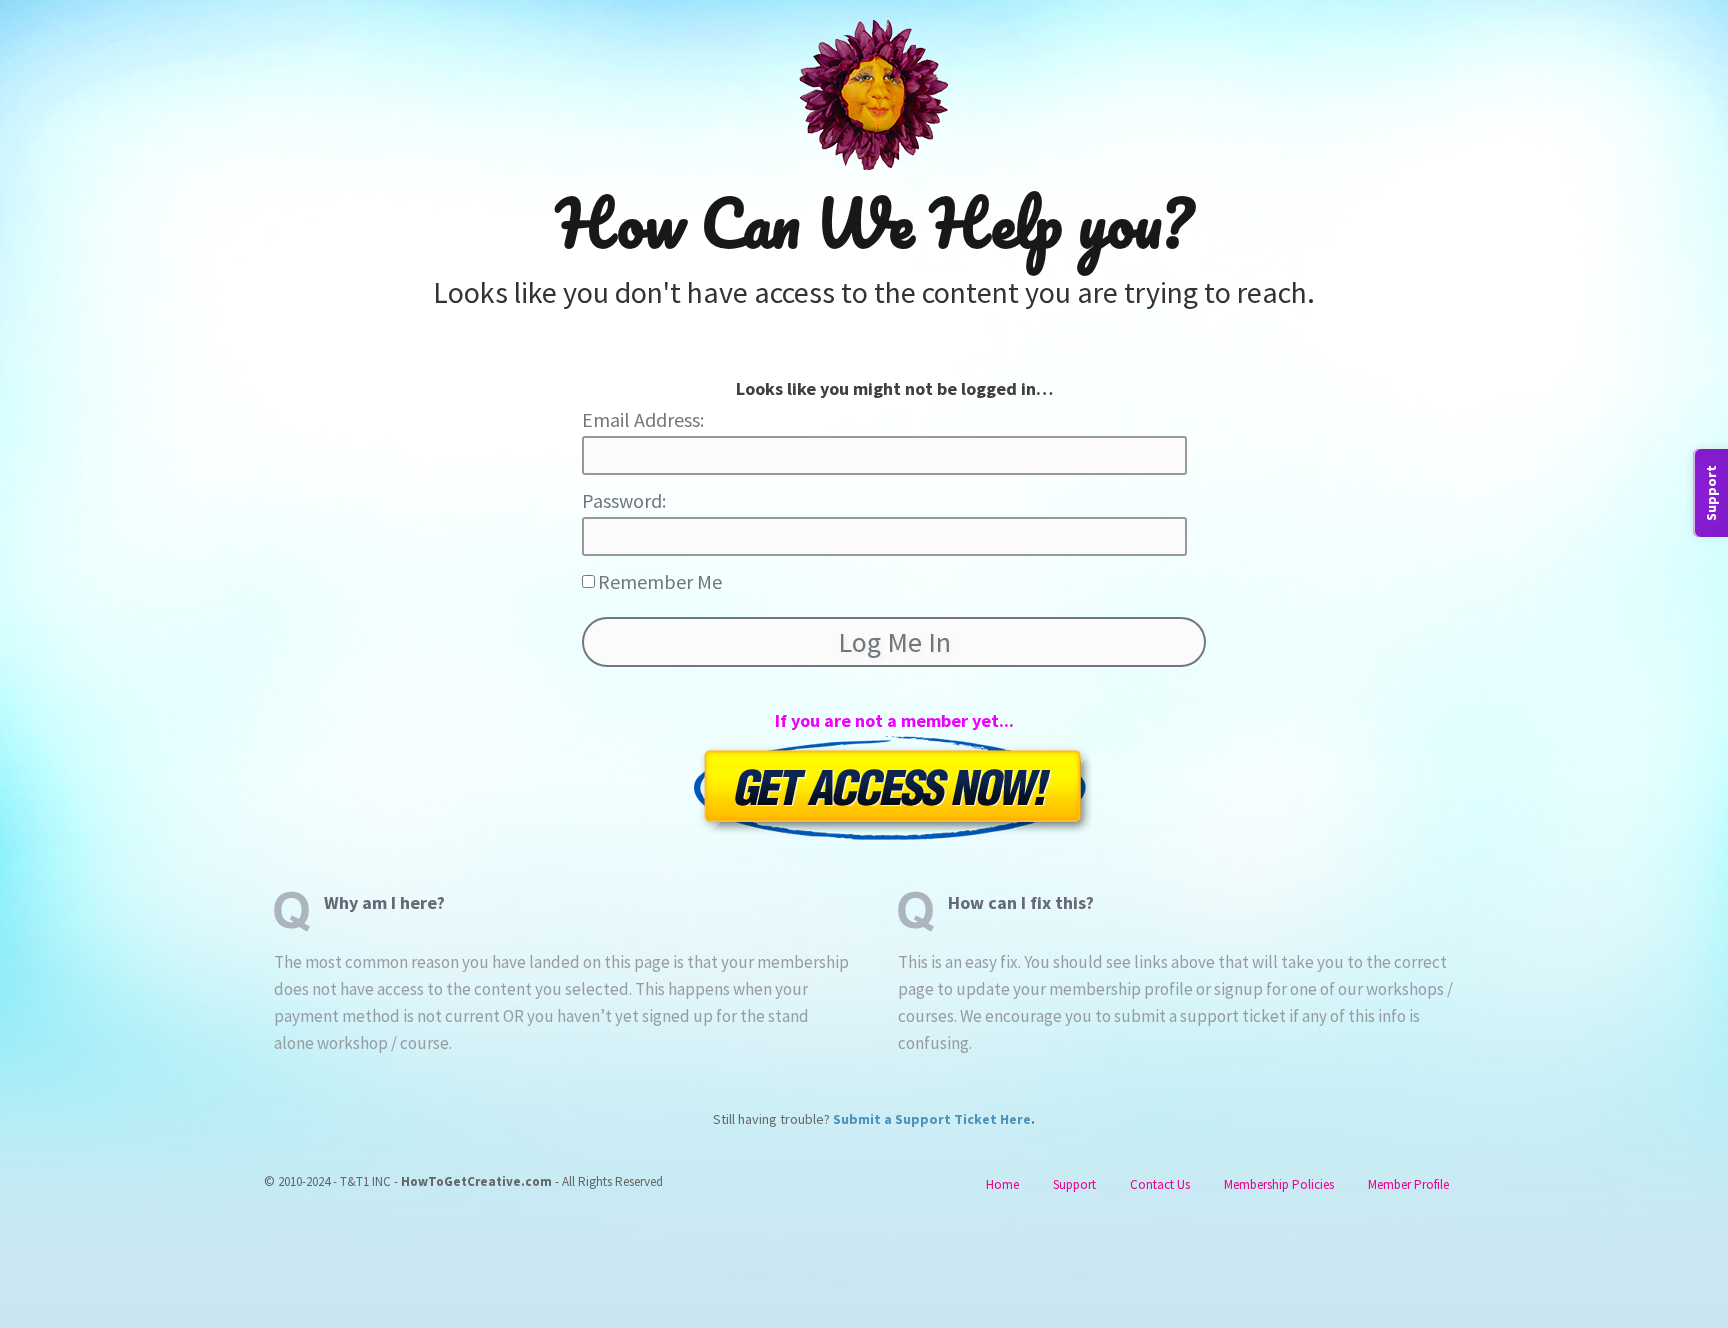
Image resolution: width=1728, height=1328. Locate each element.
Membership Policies (1279, 1184)
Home (1002, 1184)
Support (1074, 1184)
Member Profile (1408, 1184)
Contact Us (1160, 1184)
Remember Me (660, 581)
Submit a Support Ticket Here (932, 1119)
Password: (624, 500)
